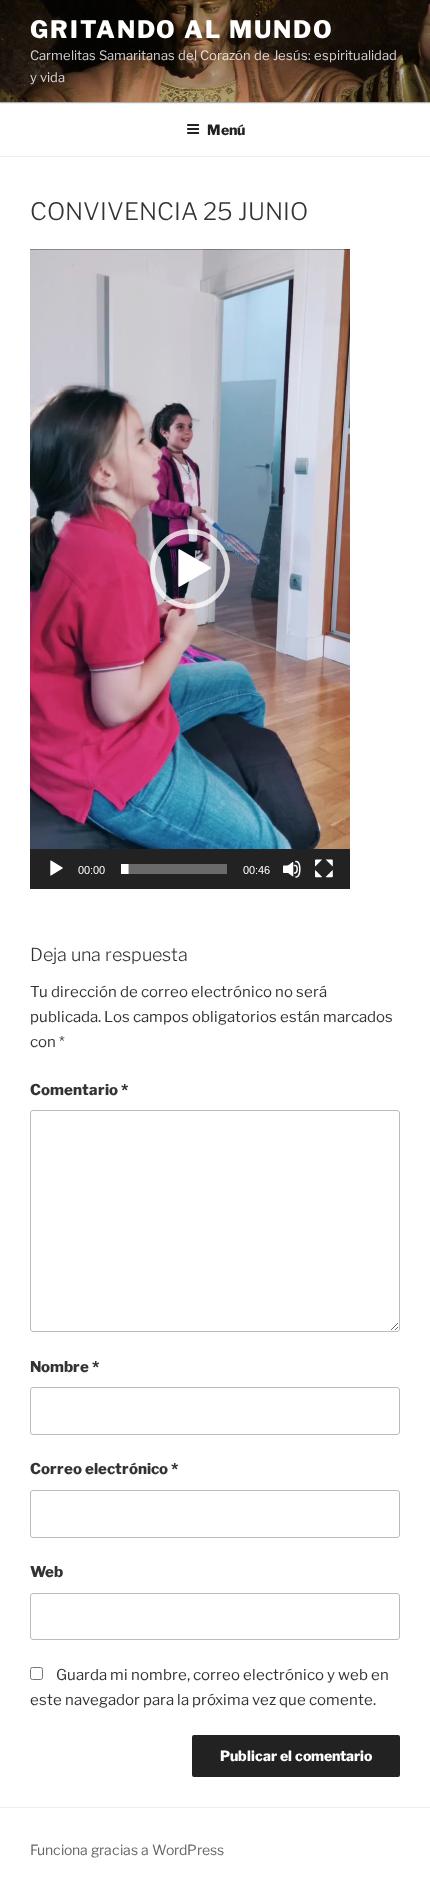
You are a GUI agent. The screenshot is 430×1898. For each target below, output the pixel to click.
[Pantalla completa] (324, 869)
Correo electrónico (104, 1469)
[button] (190, 569)
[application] (190, 569)
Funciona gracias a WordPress (127, 1849)
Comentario (79, 1090)
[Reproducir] (56, 869)
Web (46, 1572)
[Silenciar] (292, 869)
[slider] (174, 869)
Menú (226, 129)
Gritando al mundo (182, 29)
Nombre (64, 1367)
